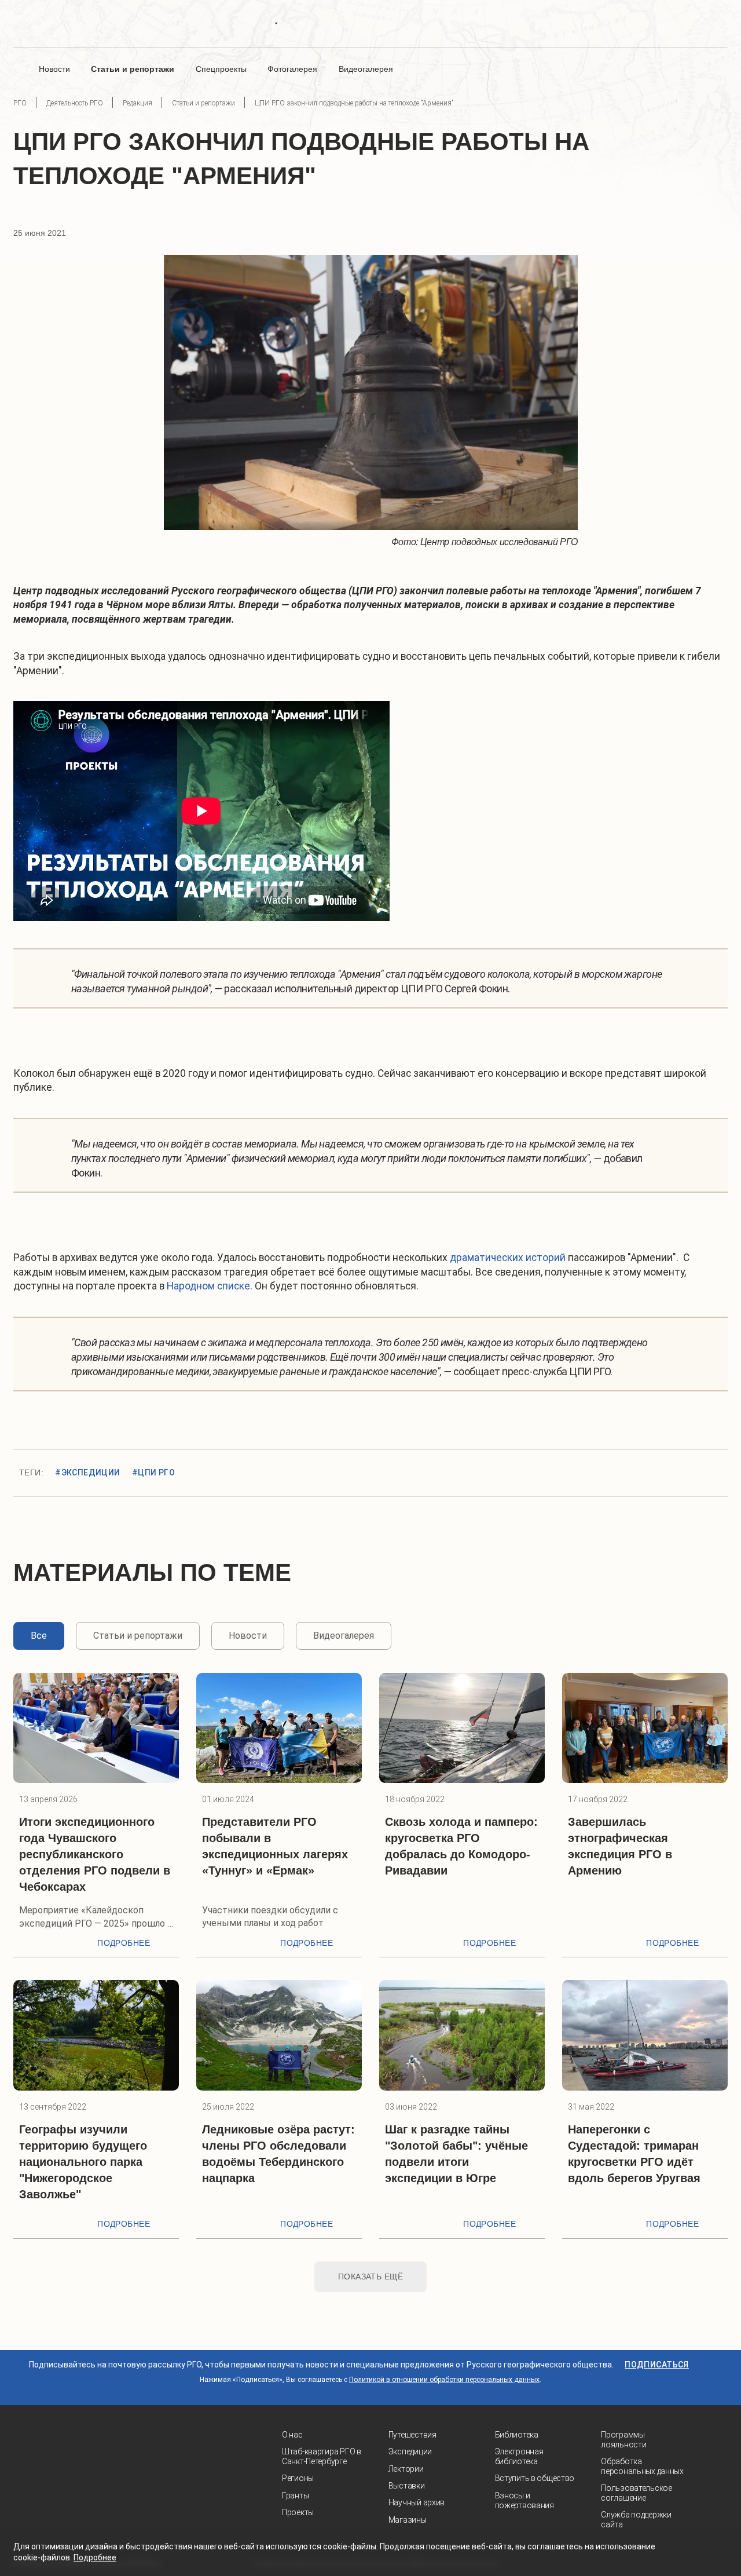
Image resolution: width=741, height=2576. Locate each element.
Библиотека (517, 2435)
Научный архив (417, 2502)
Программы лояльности (623, 2440)
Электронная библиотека (519, 2456)
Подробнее (124, 1943)
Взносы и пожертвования (524, 2500)
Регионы (298, 2478)
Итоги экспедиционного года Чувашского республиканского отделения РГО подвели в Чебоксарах (95, 1854)
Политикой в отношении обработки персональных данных (444, 2380)
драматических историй (508, 1258)
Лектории (406, 2469)
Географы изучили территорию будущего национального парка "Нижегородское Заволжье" (83, 2162)
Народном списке (208, 1286)
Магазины (408, 2520)
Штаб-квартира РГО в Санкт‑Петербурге (322, 2456)
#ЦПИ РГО (153, 1472)
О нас (292, 2435)
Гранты (295, 2495)
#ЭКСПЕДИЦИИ (88, 1472)
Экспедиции (410, 2451)
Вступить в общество (535, 2478)
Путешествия (412, 2435)
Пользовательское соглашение (637, 2493)
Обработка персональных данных (642, 2466)
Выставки (407, 2486)
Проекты (298, 2512)
